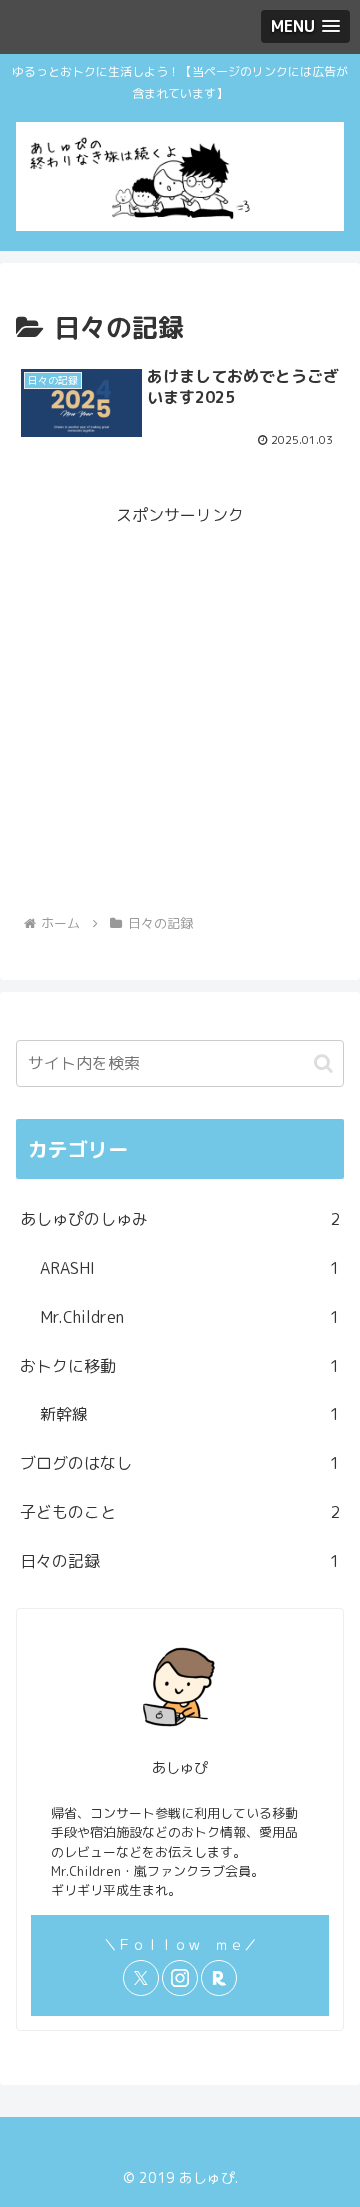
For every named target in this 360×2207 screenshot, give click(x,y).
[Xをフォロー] (141, 1978)
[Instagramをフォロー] (180, 1978)
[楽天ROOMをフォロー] (219, 1978)
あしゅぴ (180, 1768)
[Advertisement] (180, 710)
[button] (323, 1063)
